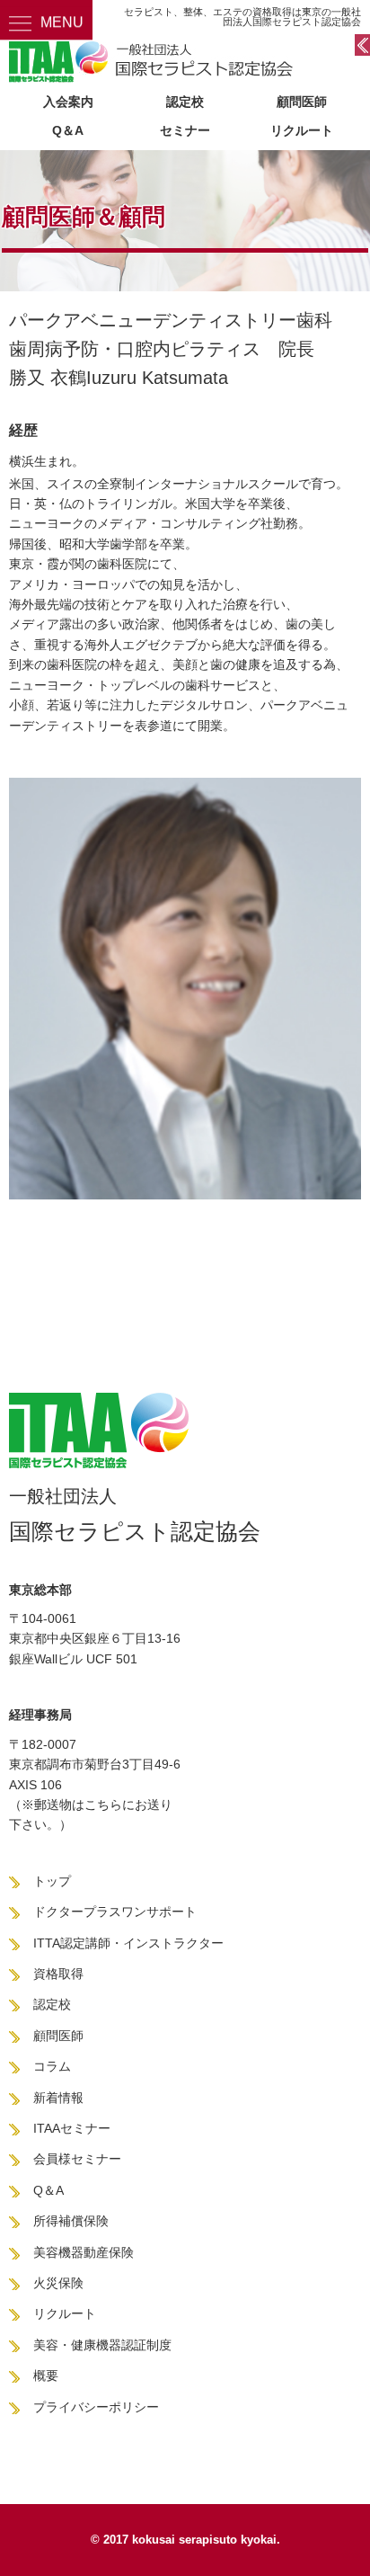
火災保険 (58, 2283)
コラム (52, 2066)
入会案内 (68, 102)
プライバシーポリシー (96, 2407)
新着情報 (58, 2098)
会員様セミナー (77, 2159)
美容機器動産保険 (84, 2252)
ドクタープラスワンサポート (115, 1912)
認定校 (185, 102)
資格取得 (58, 1974)
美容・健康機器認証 (90, 2345)
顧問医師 (302, 102)
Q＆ (44, 2190)
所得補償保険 (71, 2221)
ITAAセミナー (72, 2128)
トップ (52, 1881)
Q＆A (68, 130)
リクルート (302, 130)
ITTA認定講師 (72, 1943)
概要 (46, 2375)
